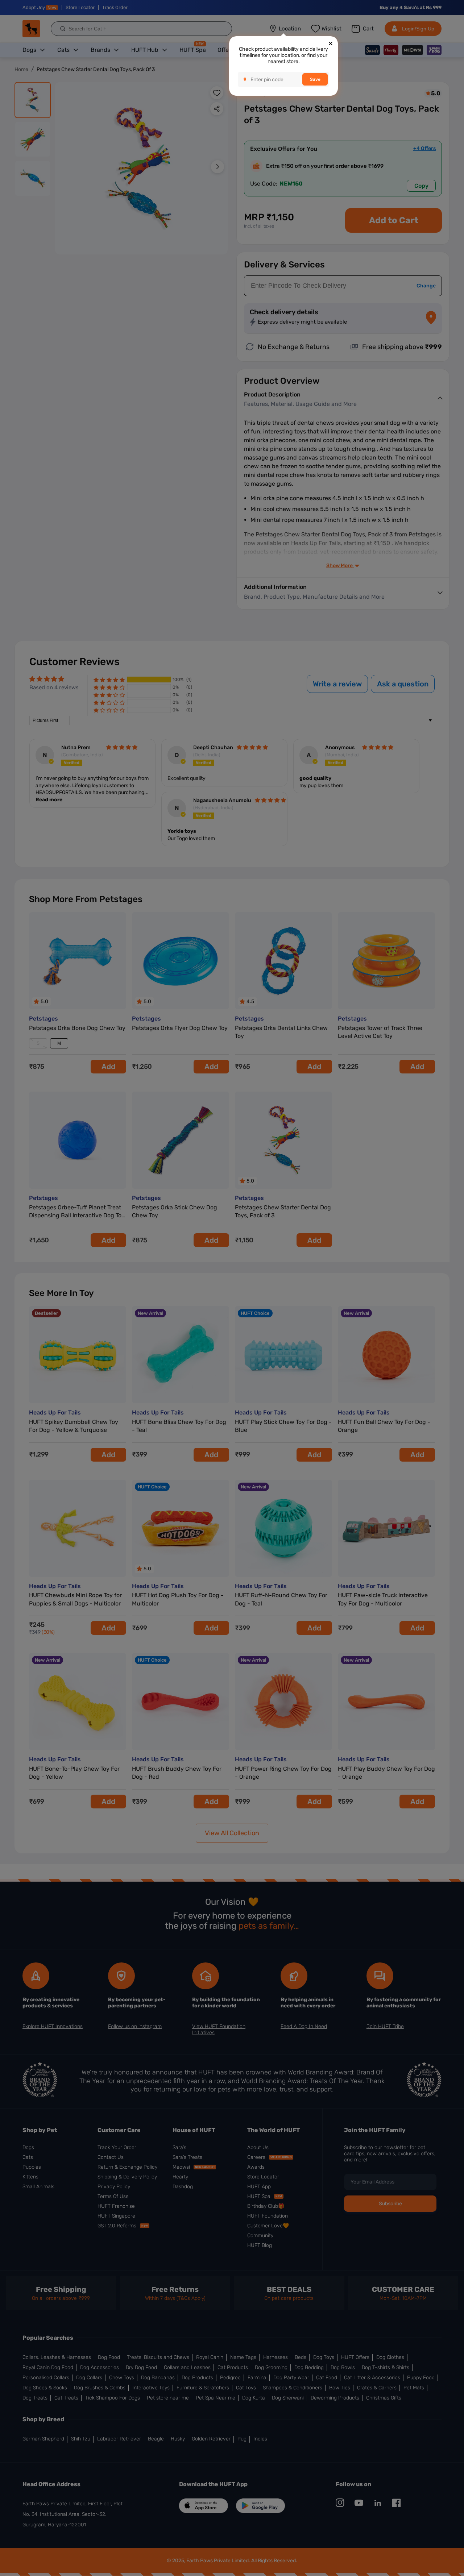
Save (315, 79)
